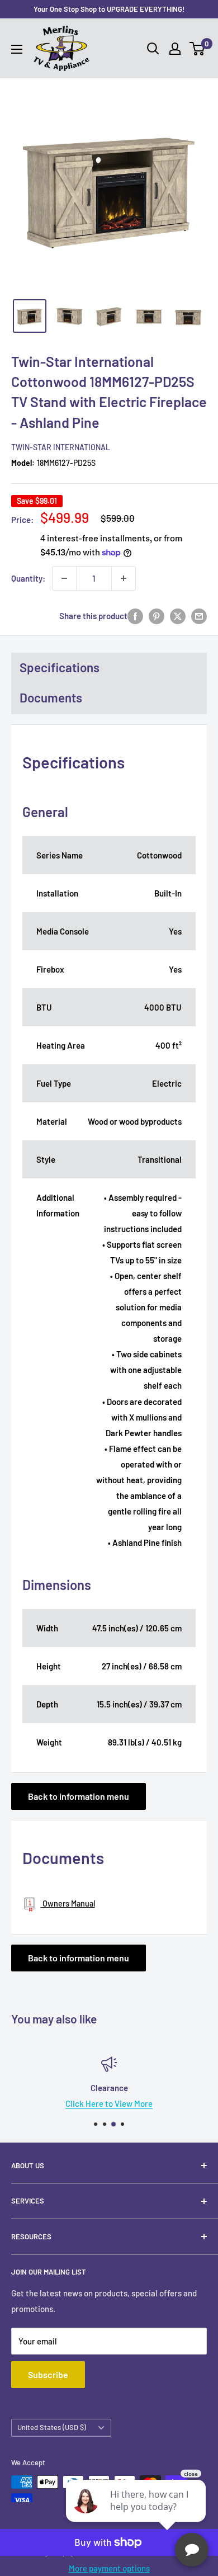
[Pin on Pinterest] (157, 616)
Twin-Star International (61, 447)
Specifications (60, 667)
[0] (198, 49)
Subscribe (48, 2374)
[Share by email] (199, 616)
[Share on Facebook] (135, 616)
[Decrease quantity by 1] (64, 578)
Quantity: (28, 578)
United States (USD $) (52, 2427)
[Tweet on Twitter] (178, 616)
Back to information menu (79, 1796)
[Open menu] (17, 49)
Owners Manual (68, 1903)
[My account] (175, 49)
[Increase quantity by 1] (124, 578)
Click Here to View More (109, 2103)
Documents (51, 697)
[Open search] (153, 49)
